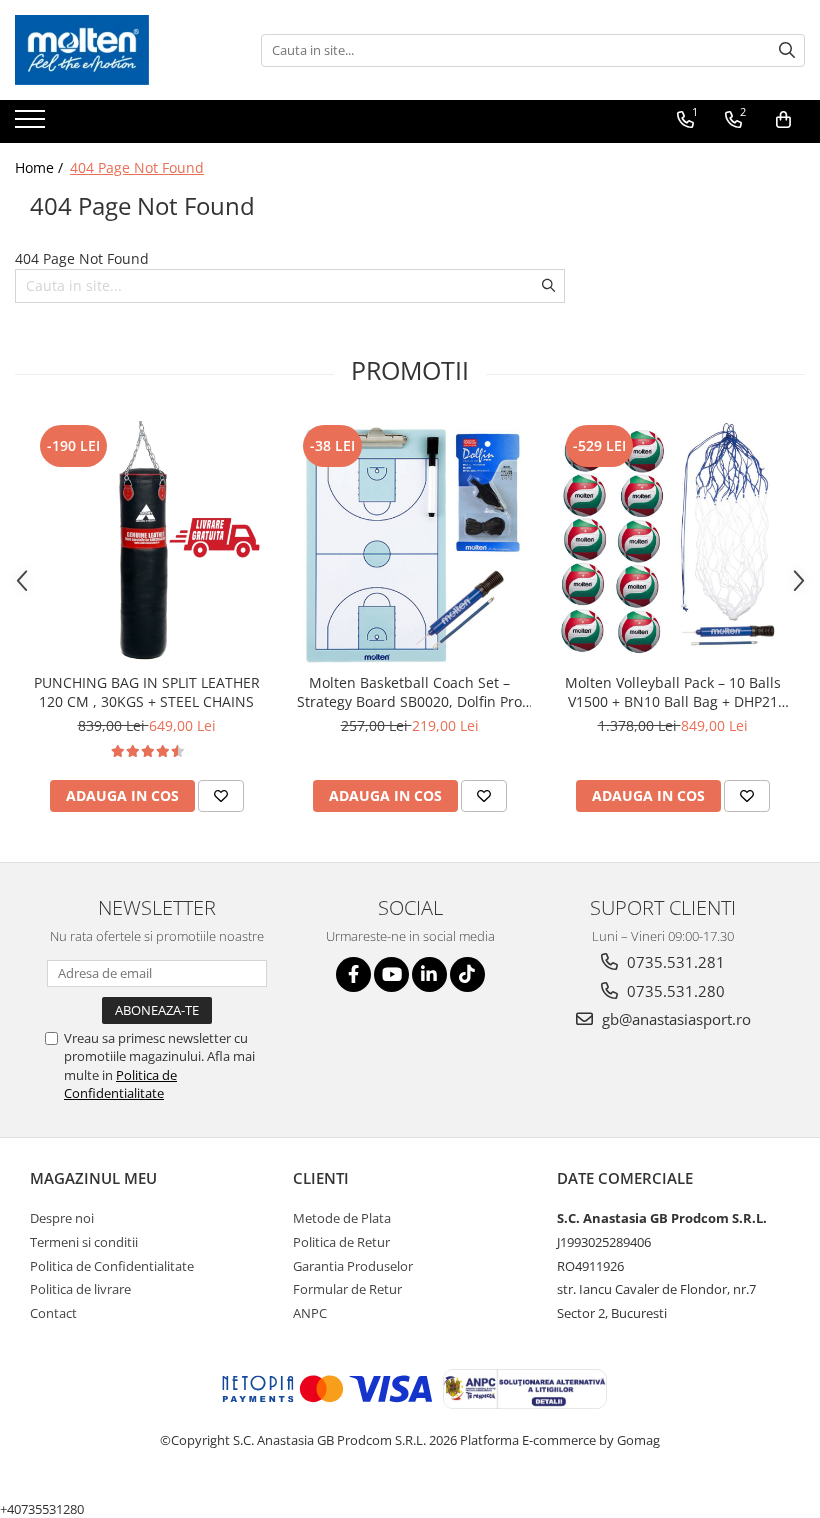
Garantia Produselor (353, 1266)
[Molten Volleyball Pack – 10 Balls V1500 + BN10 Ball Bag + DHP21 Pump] (672, 541)
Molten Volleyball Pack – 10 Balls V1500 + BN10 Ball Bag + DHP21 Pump (673, 692)
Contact (53, 1313)
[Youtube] (391, 974)
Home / (41, 167)
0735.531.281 (674, 962)
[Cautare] (787, 50)
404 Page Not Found (137, 167)
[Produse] (32, 125)
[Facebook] (353, 974)
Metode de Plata (342, 1218)
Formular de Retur (347, 1289)
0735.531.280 (674, 991)
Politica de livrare (80, 1289)
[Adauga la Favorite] (221, 796)
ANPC (310, 1313)
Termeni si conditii (84, 1242)
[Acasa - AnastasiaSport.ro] (115, 50)
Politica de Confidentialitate (120, 1084)
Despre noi (62, 1218)
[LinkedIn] (429, 974)
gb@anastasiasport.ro (674, 1019)
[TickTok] (467, 974)
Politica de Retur (341, 1242)
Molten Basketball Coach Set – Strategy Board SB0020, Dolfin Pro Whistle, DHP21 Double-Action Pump (409, 692)
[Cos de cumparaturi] (783, 120)
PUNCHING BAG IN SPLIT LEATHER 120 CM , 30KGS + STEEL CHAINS (147, 692)
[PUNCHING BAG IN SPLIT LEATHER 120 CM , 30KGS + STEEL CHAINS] (146, 541)
